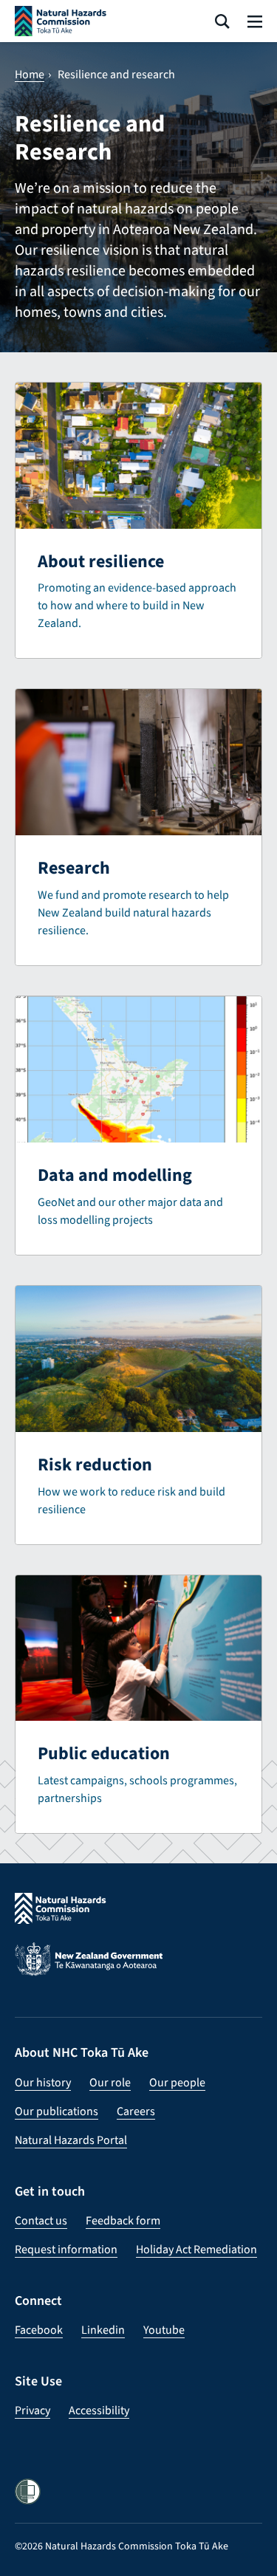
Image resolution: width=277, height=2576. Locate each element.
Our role (110, 2082)
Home (30, 75)
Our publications (57, 2111)
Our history (43, 2082)
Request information (66, 2249)
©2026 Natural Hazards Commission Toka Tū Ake (122, 2546)
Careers (136, 2111)
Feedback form (123, 2220)
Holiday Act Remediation (196, 2249)
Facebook (39, 2330)
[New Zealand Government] (138, 1969)
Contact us (41, 2220)
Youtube (164, 2330)
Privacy (33, 2410)
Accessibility (99, 2410)
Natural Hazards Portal (71, 2140)
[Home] (61, 21)
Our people (177, 2082)
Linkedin (103, 2330)
